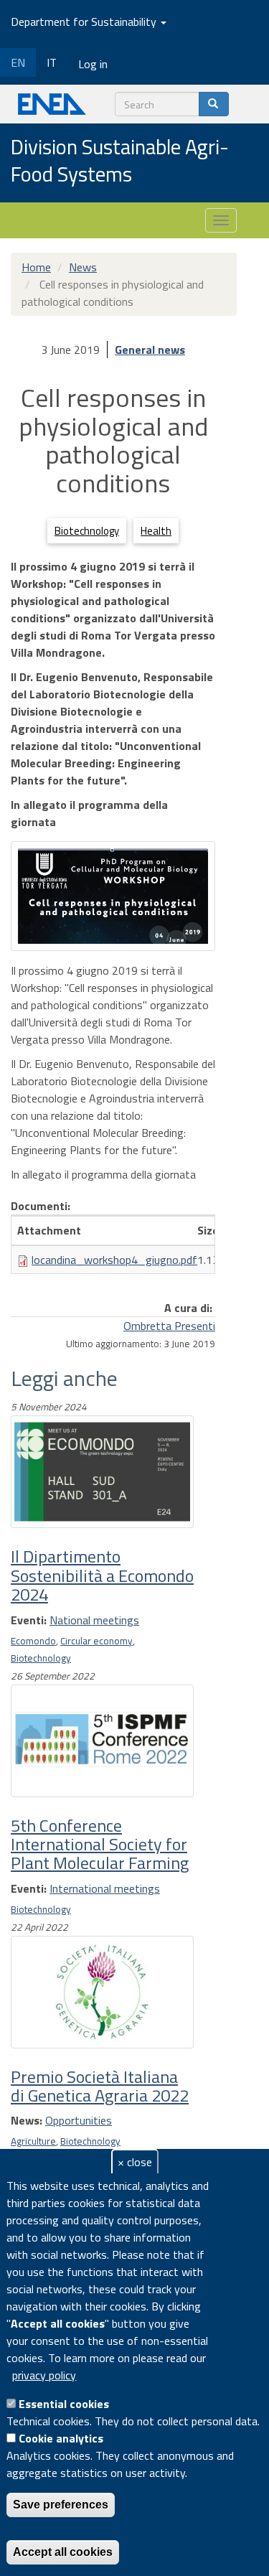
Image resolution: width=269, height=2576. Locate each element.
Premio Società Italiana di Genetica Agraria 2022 (100, 2086)
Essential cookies (64, 2404)
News (83, 267)
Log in (93, 64)
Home (36, 267)
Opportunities (79, 2120)
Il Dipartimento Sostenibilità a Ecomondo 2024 (102, 1575)
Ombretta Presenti (169, 1326)
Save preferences (61, 2505)
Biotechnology (87, 531)
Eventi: (29, 1620)
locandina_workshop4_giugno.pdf (114, 1260)
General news (150, 350)
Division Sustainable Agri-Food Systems (120, 161)
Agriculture (33, 2141)
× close (135, 2162)
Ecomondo (33, 1641)
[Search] (214, 104)
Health (156, 531)
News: (27, 2120)
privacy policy (44, 2375)
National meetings (94, 1620)
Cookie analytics (61, 2438)
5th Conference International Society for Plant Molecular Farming (100, 1844)
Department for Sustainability (85, 22)
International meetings (105, 1888)
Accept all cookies (63, 2552)
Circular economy (96, 1641)
